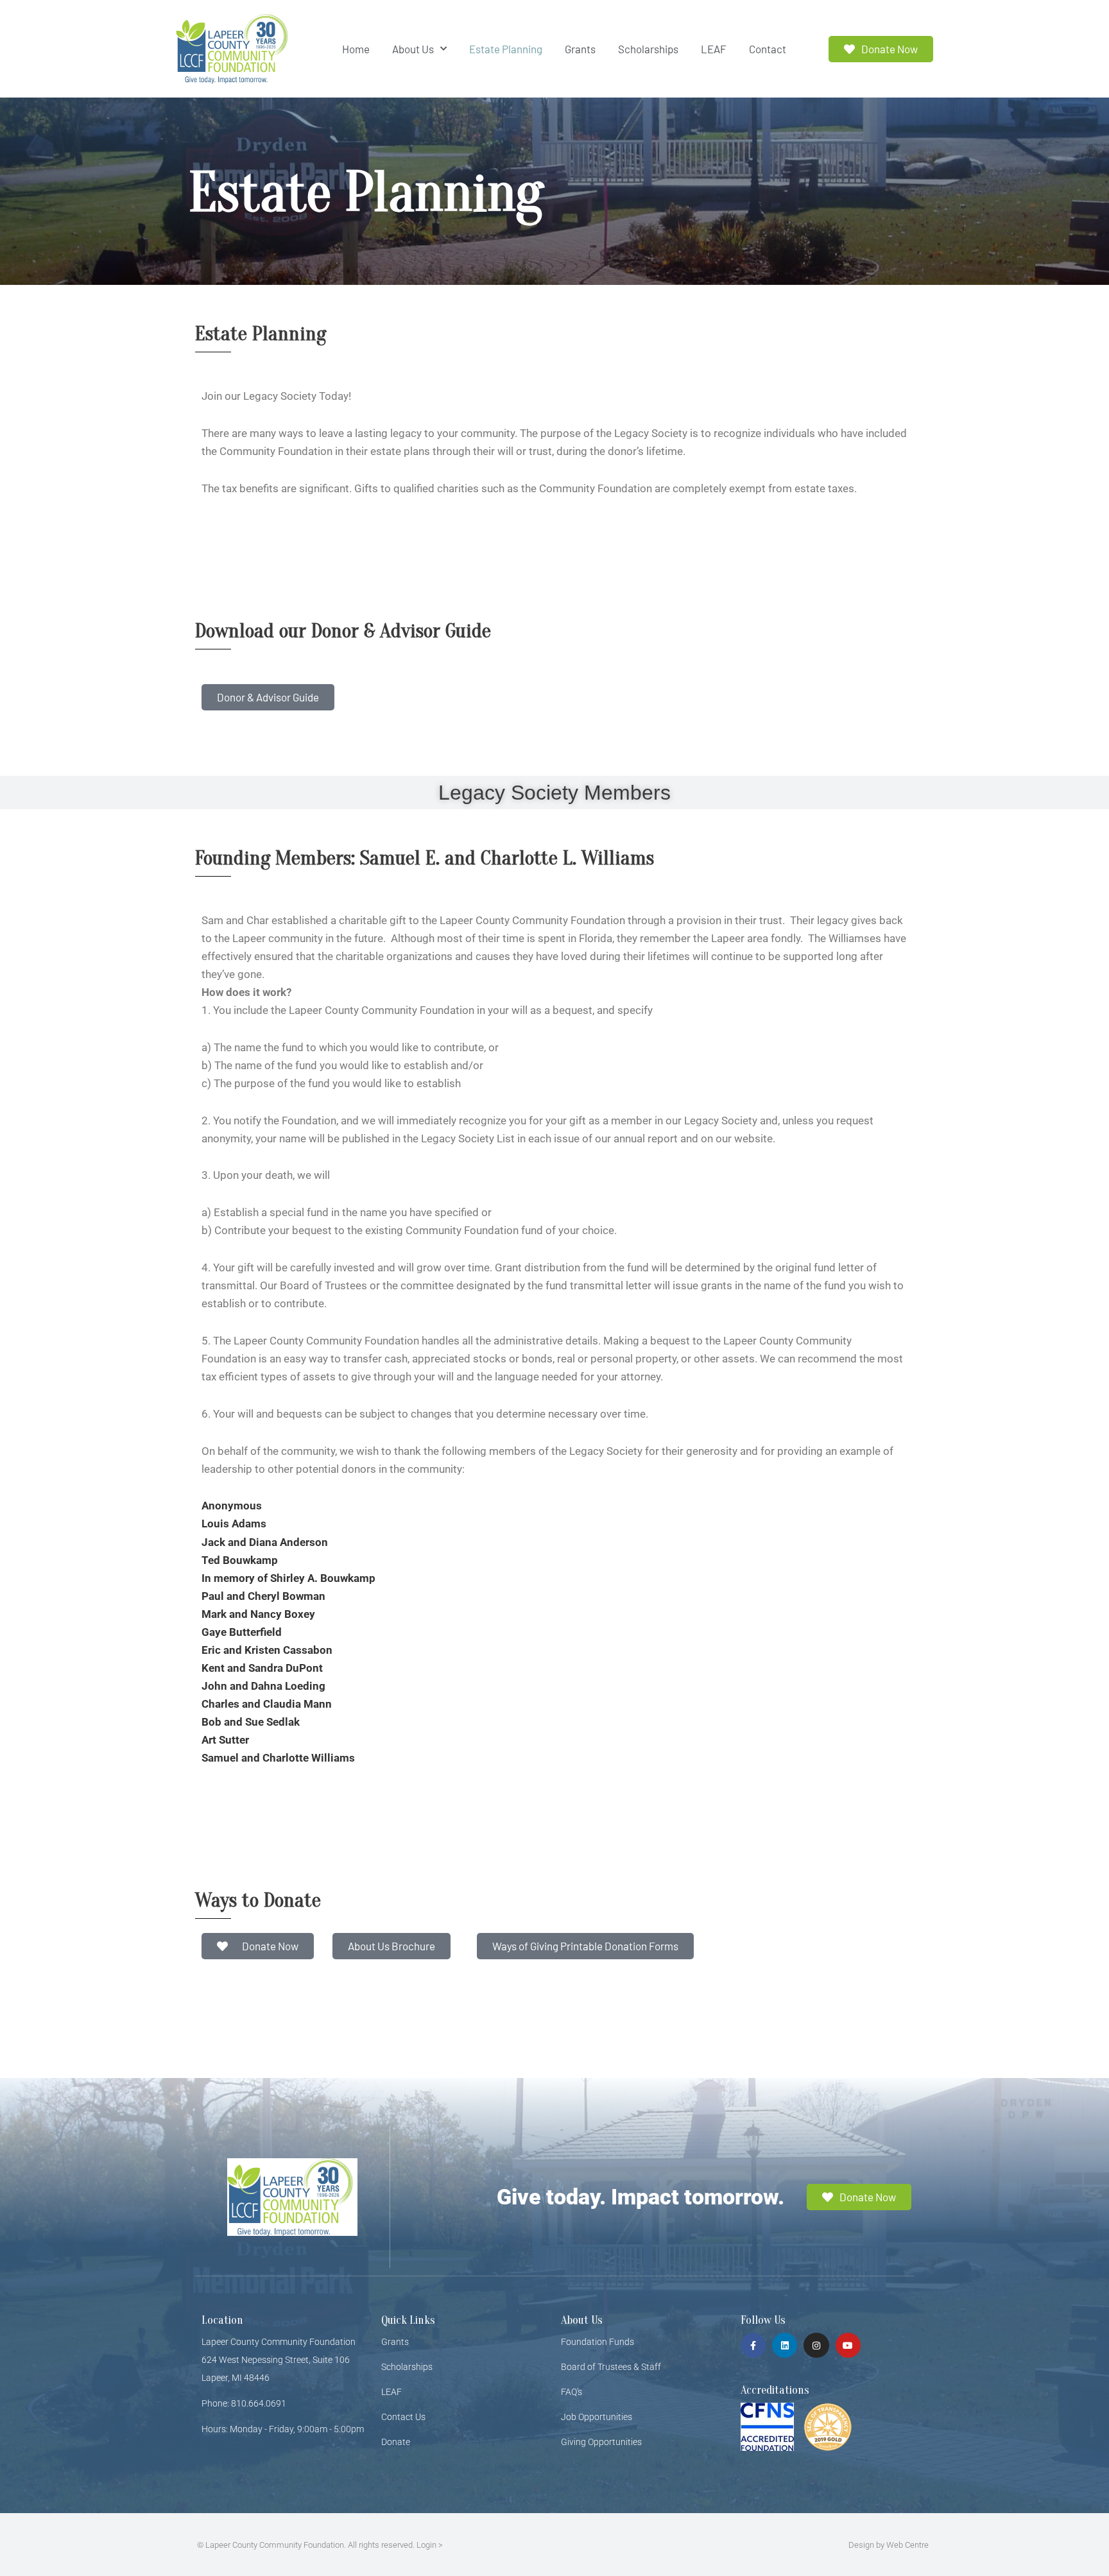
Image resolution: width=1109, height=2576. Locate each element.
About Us (413, 49)
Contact (768, 49)
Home (356, 49)
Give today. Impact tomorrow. (640, 2197)
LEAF (714, 49)
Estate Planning (506, 49)
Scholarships (648, 49)
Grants (580, 49)
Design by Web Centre (889, 2545)
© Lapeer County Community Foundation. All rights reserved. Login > (320, 2545)
